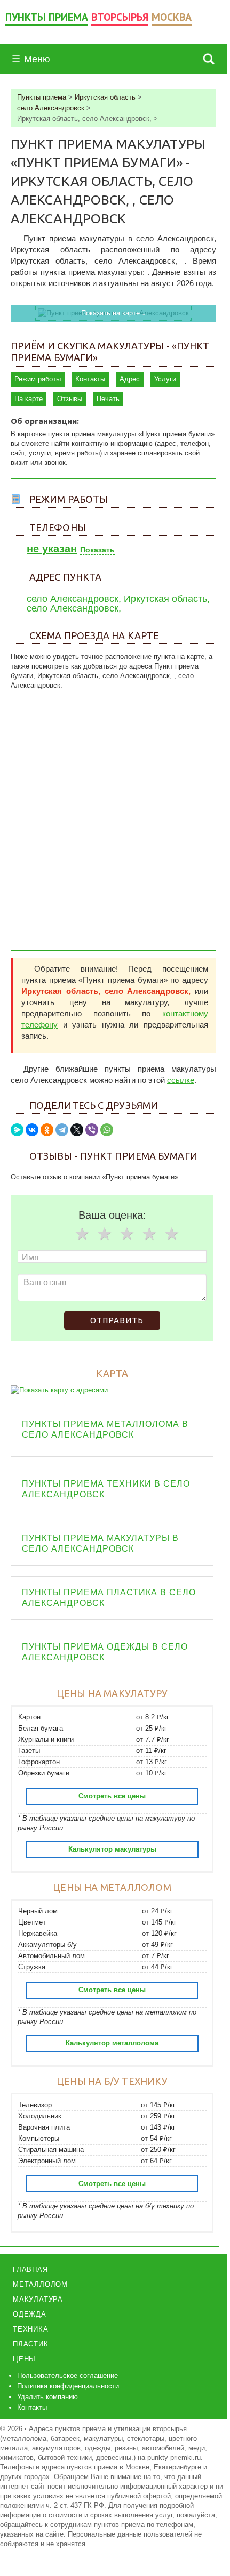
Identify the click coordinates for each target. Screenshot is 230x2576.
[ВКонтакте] (32, 1130)
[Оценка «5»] (172, 1234)
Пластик (31, 2344)
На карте (29, 399)
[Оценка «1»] (82, 1234)
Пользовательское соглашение (68, 2375)
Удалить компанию (47, 2397)
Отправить (117, 1320)
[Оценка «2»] (105, 1234)
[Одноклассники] (47, 1130)
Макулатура (38, 2299)
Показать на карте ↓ (113, 313)
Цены (24, 2359)
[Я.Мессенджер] (17, 1130)
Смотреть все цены (112, 1796)
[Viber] (92, 1130)
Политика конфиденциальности (68, 2386)
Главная (30, 2269)
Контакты (90, 379)
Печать (108, 399)
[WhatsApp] (107, 1130)
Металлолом (40, 2284)
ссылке (181, 1080)
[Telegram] (62, 1130)
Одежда (30, 2314)
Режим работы (38, 379)
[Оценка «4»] (149, 1234)
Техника (31, 2329)
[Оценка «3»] (127, 1234)
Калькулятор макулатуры (112, 1849)
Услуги (165, 379)
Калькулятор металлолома (112, 2043)
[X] (77, 1130)
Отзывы (70, 399)
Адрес (130, 379)
